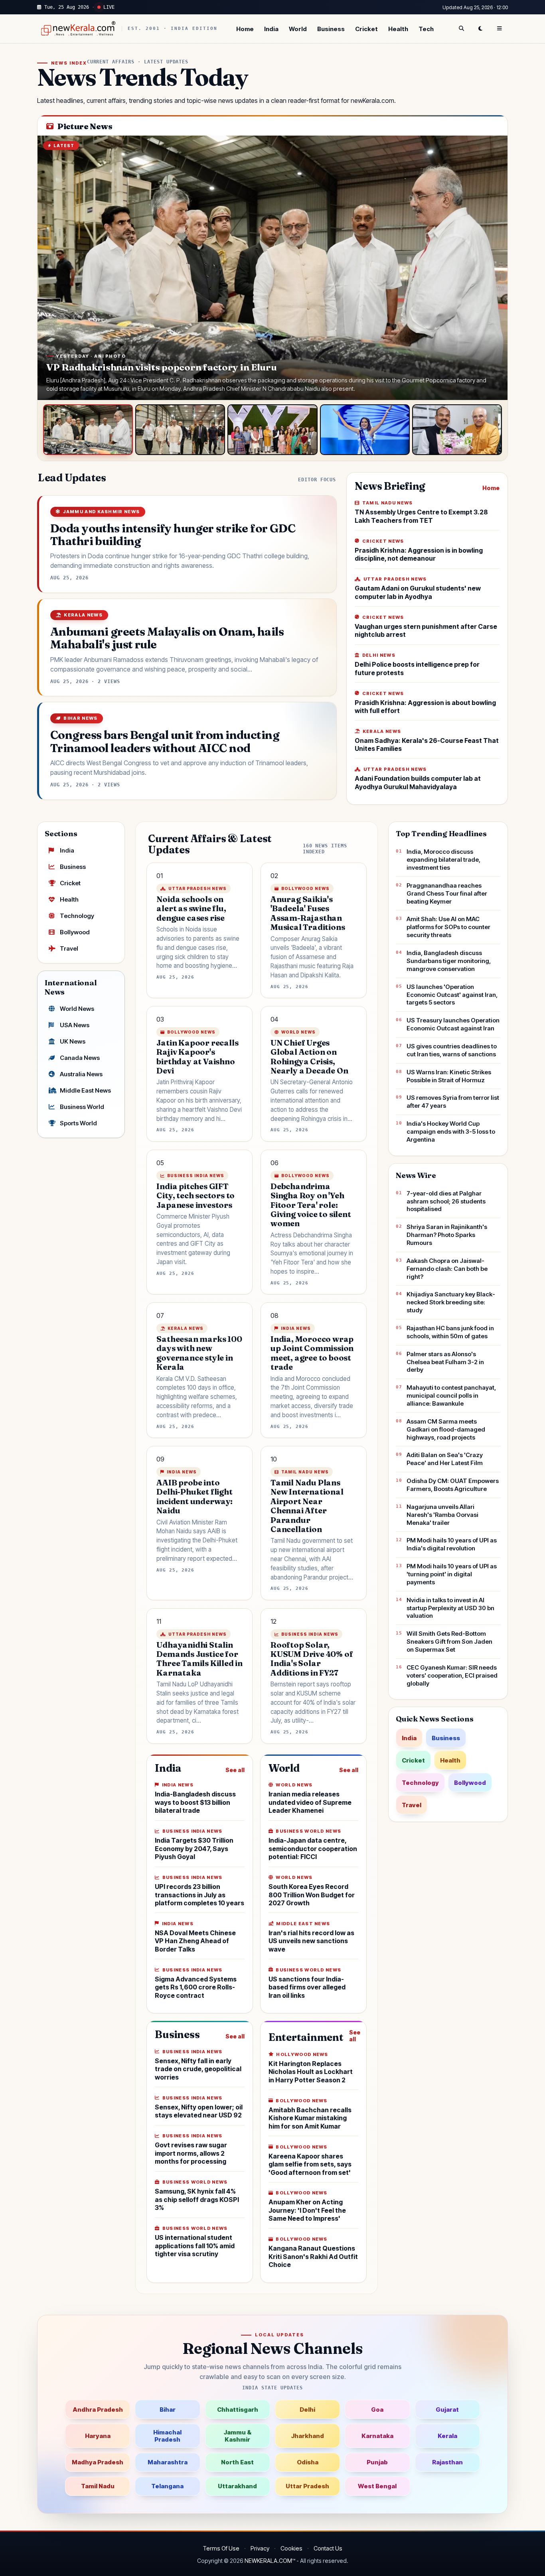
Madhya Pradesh (98, 2462)
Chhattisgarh (238, 2410)
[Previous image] (51, 268)
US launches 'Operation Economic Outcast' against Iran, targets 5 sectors (452, 995)
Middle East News (85, 1090)
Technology (77, 916)
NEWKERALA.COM (268, 2561)
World (298, 29)
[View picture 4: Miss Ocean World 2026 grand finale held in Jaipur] (365, 430)
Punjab (377, 2462)
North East (237, 2462)
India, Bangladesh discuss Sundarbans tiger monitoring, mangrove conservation (449, 961)
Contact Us (328, 2548)
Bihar (168, 2410)
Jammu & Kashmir (237, 2436)
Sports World (78, 1123)
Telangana (167, 2486)
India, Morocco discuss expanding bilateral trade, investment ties (443, 860)
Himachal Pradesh (167, 2436)
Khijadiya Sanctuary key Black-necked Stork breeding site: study (451, 1302)
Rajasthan (447, 2462)
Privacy (260, 2548)
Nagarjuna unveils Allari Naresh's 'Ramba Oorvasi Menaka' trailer (442, 1515)
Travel (69, 948)
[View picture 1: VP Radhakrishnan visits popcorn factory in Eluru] (88, 430)
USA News (75, 1025)
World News (77, 1009)
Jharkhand (307, 2436)
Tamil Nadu (98, 2486)
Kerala (447, 2436)
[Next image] (494, 268)
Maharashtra (168, 2462)
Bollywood (75, 932)
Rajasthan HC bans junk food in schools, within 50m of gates (450, 1332)
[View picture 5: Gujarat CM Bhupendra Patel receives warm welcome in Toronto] (457, 430)
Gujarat (447, 2410)
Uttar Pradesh (307, 2486)
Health (398, 29)
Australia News (81, 1074)
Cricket (366, 29)
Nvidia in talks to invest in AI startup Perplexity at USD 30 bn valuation (450, 1608)
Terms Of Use (221, 2548)
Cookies (291, 2548)
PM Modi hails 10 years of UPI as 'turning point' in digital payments (452, 1574)
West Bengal (377, 2486)
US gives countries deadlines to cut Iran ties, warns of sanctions (452, 1050)
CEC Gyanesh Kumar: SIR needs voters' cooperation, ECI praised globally (452, 1675)
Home (245, 29)
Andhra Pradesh (98, 2410)
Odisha (308, 2462)
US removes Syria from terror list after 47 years (453, 1102)
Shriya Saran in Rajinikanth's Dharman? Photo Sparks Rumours (447, 1235)
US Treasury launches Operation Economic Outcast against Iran (453, 1024)
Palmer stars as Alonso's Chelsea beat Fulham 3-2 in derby (445, 1362)
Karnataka (377, 2436)
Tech (426, 29)
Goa (377, 2410)
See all (235, 1770)
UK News (73, 1041)
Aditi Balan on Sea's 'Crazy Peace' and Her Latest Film (445, 1459)
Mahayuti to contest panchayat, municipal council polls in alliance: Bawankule (451, 1395)
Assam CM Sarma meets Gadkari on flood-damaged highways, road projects (446, 1429)
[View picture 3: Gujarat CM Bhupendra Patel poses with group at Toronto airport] (272, 430)
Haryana (98, 2436)
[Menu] (500, 29)
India (271, 29)
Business (331, 29)
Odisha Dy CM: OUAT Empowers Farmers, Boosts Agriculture (453, 1485)
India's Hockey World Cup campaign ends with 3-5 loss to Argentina (451, 1131)
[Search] (461, 29)
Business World (82, 1107)
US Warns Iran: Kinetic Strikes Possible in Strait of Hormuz (449, 1076)
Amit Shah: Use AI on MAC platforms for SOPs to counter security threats (448, 927)
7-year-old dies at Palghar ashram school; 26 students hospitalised (446, 1201)
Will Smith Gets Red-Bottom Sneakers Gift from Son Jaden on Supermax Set (449, 1642)
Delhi (307, 2410)
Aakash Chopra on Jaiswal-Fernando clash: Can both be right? (447, 1269)
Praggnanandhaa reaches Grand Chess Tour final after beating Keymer (447, 893)
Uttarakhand (237, 2486)
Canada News (80, 1058)
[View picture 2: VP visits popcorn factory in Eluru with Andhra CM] (180, 430)
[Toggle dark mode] (480, 29)
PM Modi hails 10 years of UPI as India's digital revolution (452, 1544)
